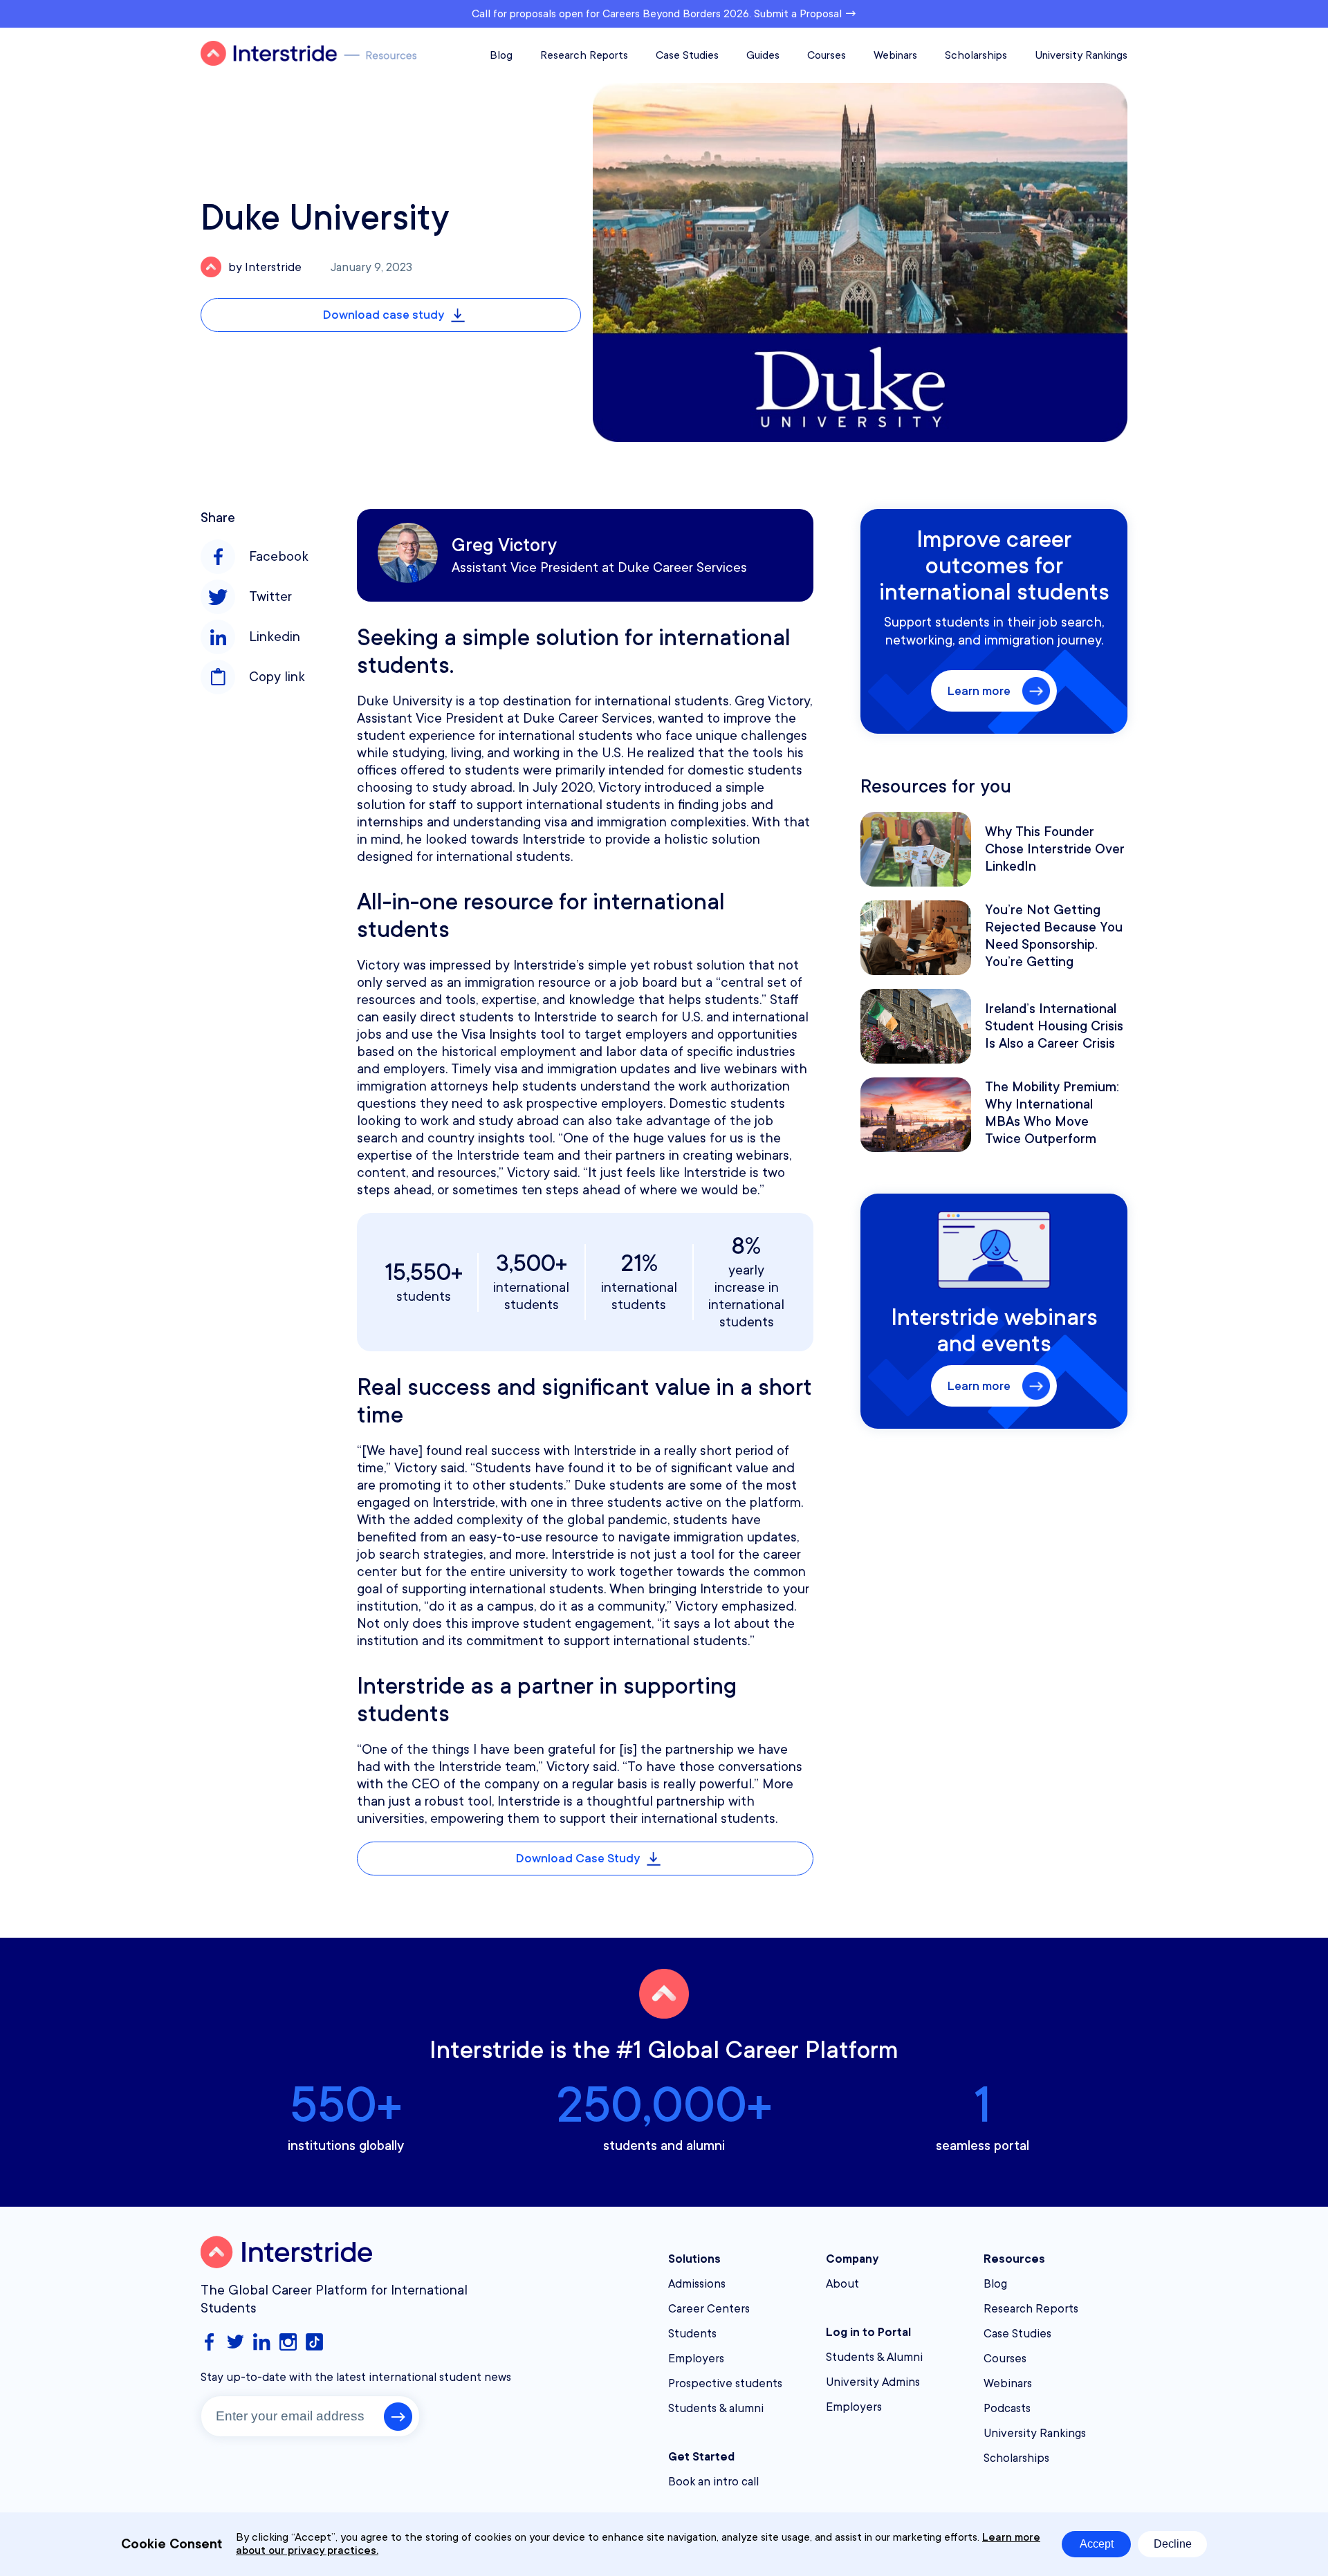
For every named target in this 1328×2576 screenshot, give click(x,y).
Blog (501, 55)
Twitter (270, 597)
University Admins (873, 2382)
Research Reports (584, 55)
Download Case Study (578, 1858)
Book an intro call (713, 2482)
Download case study (384, 315)
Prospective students (725, 2383)
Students (692, 2334)
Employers (696, 2359)
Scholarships (976, 55)
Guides (763, 55)
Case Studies (687, 55)
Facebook (279, 557)
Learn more (979, 691)
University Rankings (1081, 55)
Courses (827, 55)
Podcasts (1007, 2408)
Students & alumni (716, 2408)
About (842, 2284)
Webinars (895, 55)
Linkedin (275, 637)
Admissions (697, 2284)
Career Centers (709, 2309)
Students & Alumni (874, 2357)
